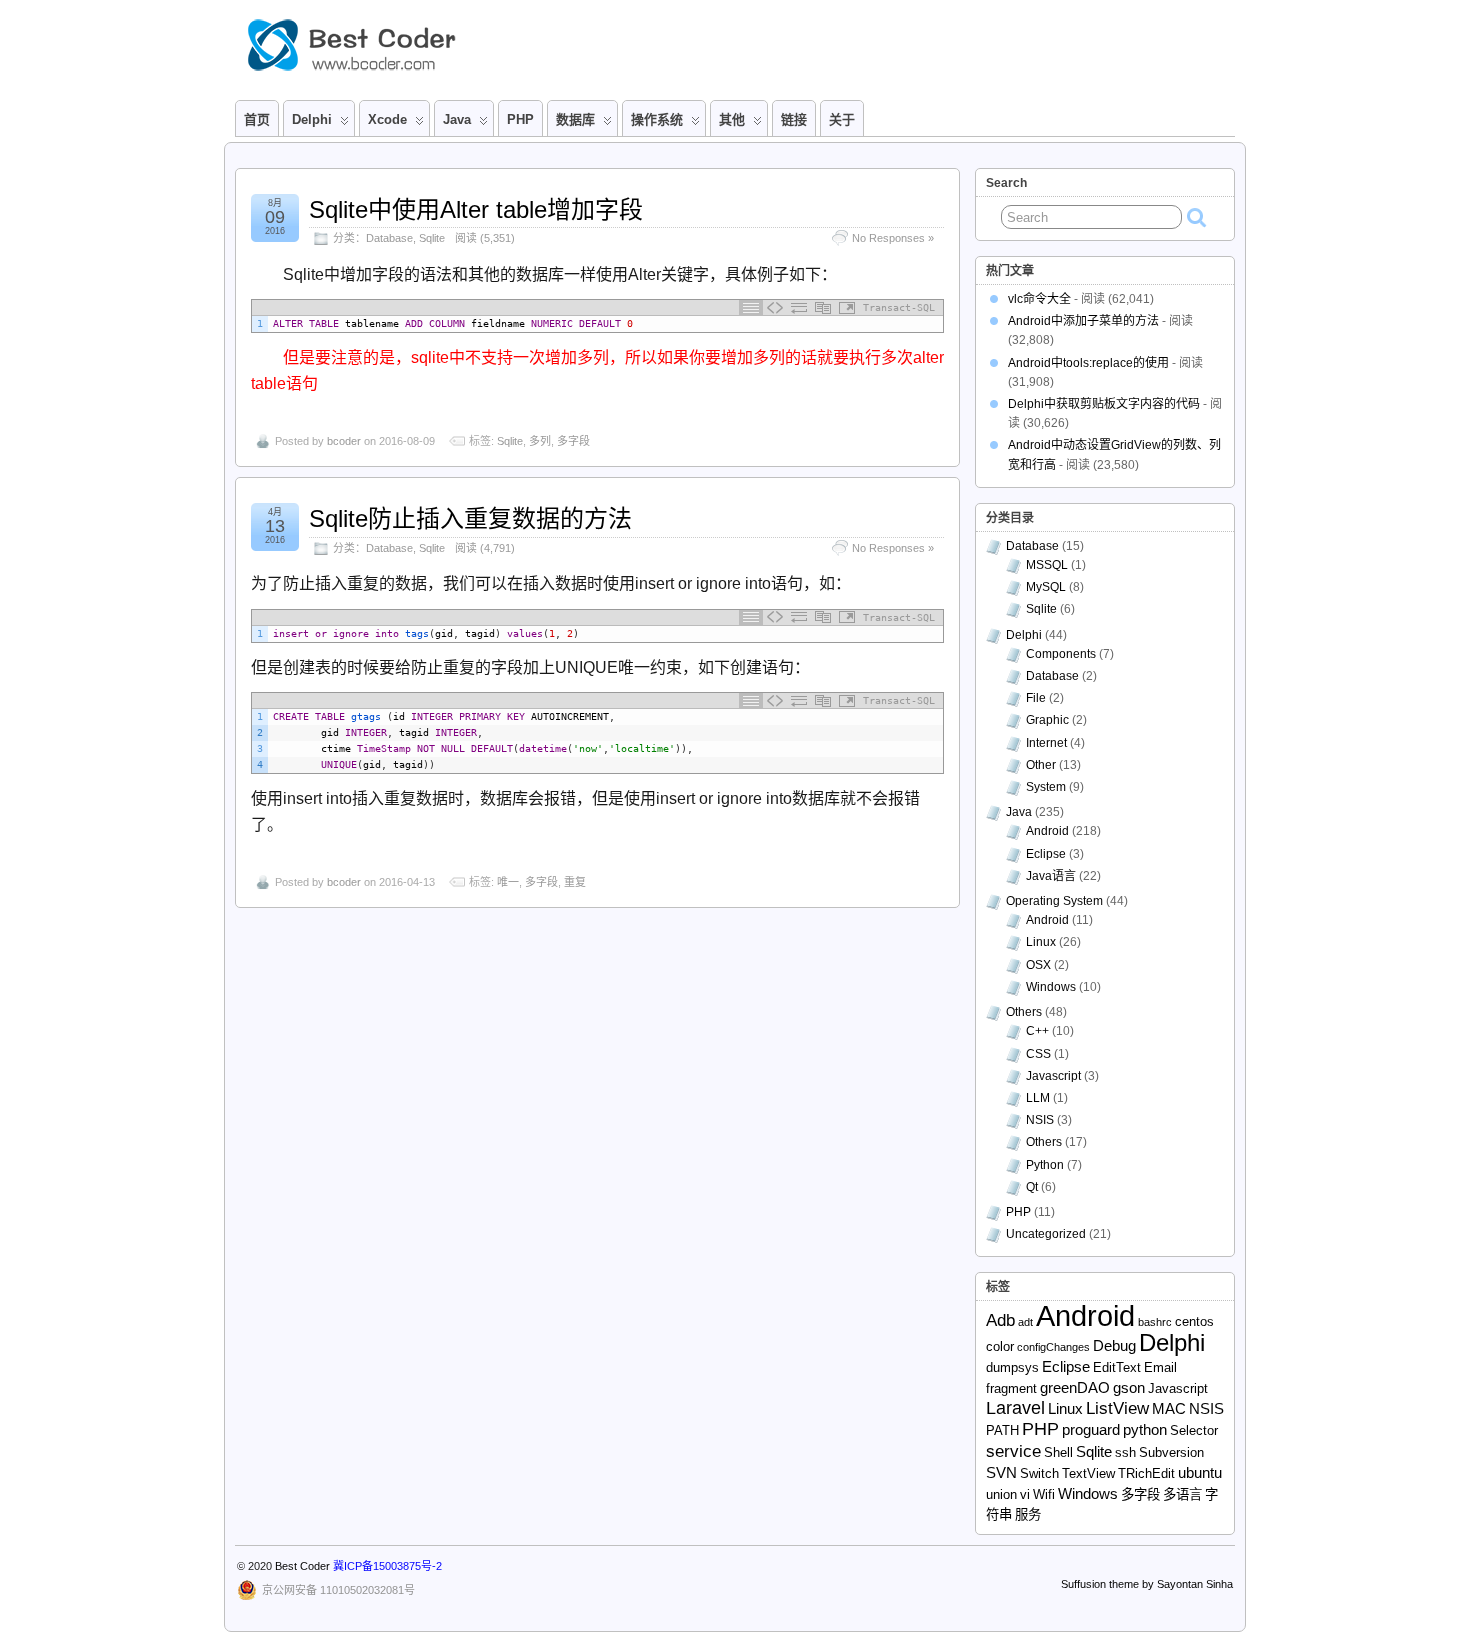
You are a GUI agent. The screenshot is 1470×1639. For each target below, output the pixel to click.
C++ (1037, 1031)
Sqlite (432, 238)
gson (1129, 1387)
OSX (1038, 965)
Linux (1041, 942)
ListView (1117, 1408)
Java (457, 119)
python (1145, 1429)
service (1013, 1451)
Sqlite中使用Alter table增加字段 (476, 209)
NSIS (1040, 1120)
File (1036, 698)
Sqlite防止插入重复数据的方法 (470, 518)
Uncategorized (1046, 1234)
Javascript (1053, 1076)
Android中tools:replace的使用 (1088, 363)
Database (389, 238)
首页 (257, 119)
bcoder (344, 441)
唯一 (508, 882)
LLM (1038, 1098)
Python (1045, 1165)
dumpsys (1012, 1367)
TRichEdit (1146, 1473)
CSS (1038, 1054)
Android (1047, 831)
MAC (1169, 1408)
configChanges (1053, 1347)
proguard (1091, 1429)
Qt (1032, 1187)
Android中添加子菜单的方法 (1083, 321)
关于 (842, 119)
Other (1041, 765)
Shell (1058, 1452)
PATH (1002, 1430)
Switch (1039, 1473)
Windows (1051, 987)
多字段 (573, 441)
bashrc (1155, 1322)
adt (1025, 1322)
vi (1025, 1494)
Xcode (387, 119)
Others (1024, 1012)
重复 (575, 882)
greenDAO (1075, 1387)
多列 (540, 441)
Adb (1000, 1320)
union (1001, 1494)
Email (1160, 1367)
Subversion (1171, 1452)
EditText (1117, 1367)
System (1046, 787)
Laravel (1015, 1408)
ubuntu (1200, 1472)
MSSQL (1047, 565)
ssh (1125, 1452)
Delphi (1024, 635)
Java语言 (1051, 876)
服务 (1028, 1514)
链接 (794, 119)
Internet (1046, 743)
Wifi (1044, 1494)
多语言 (1182, 1494)
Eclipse (1046, 854)
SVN (1001, 1472)
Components (1061, 654)
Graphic (1047, 720)
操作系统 (657, 119)
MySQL (1046, 587)
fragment (1011, 1388)
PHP (520, 119)
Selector (1194, 1430)
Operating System (1054, 901)
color (1000, 1346)
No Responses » (893, 238)
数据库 (575, 119)
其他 (732, 119)
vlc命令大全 (1039, 299)
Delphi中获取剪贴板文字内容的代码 (1104, 404)
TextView (1088, 1473)
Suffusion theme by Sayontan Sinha (1147, 1584)
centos (1194, 1321)
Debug (1114, 1345)
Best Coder (302, 1566)
